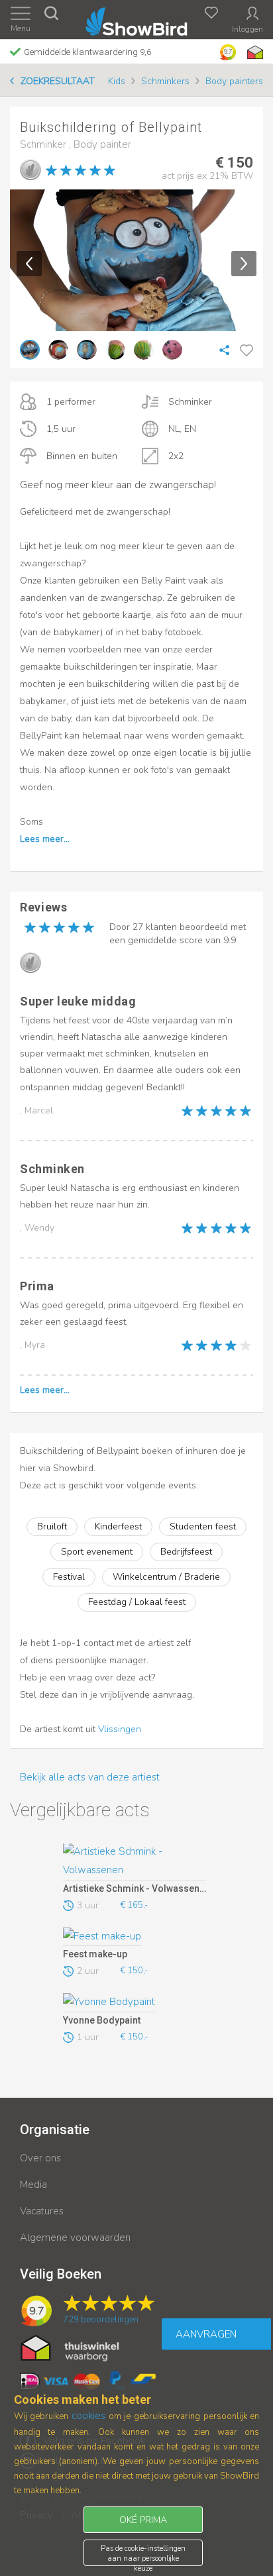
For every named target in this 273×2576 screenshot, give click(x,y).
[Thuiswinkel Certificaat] (70, 2347)
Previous (29, 264)
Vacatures (42, 2211)
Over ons (40, 2158)
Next (244, 264)
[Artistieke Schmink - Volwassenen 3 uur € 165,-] (135, 1862)
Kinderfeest (118, 1526)
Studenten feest (203, 1526)
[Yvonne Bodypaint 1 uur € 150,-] (135, 2002)
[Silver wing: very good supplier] (30, 170)
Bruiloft (52, 1526)
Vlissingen (120, 1729)
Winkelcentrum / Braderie (166, 1577)
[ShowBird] (137, 19)
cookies (88, 2416)
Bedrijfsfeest (186, 1552)
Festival (69, 1577)
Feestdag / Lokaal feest (137, 1602)
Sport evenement (97, 1552)
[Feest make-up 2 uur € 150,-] (135, 1937)
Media (33, 2185)
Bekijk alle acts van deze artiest (90, 1777)
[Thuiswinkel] (254, 52)
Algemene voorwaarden (75, 2238)
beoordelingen (101, 2320)
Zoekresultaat (58, 81)
